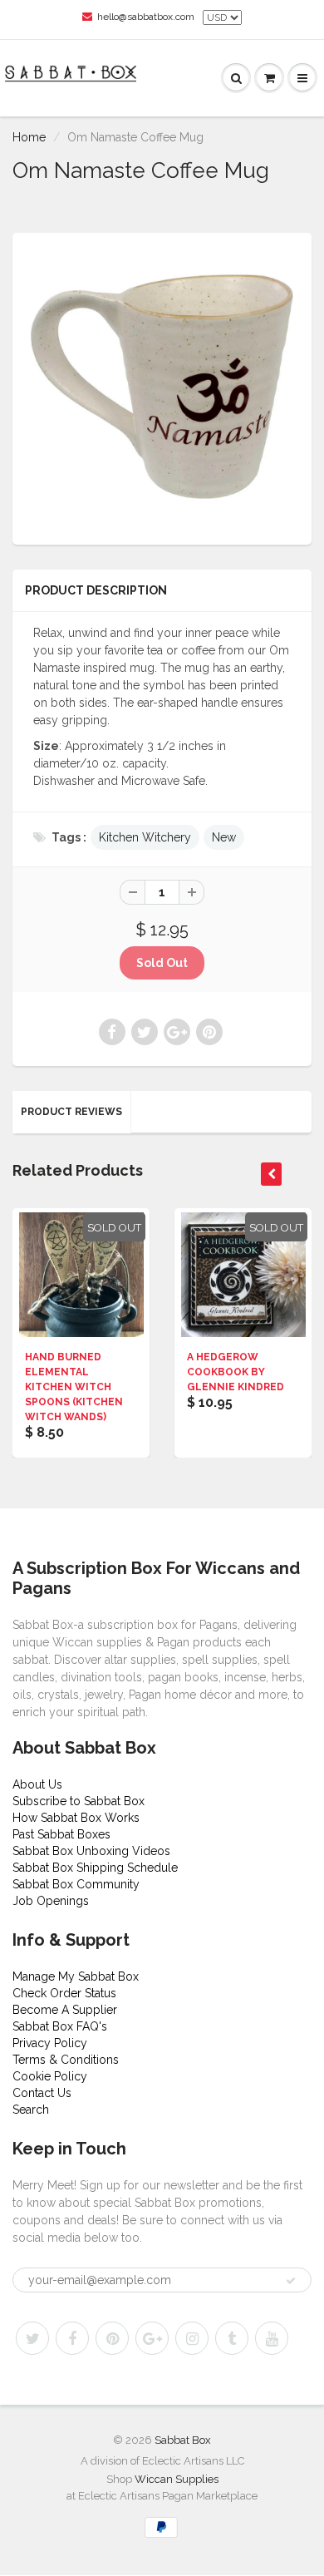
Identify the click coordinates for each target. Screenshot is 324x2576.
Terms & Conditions (66, 2060)
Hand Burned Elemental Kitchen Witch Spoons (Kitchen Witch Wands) (74, 1387)
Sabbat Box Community (76, 1884)
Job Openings (51, 1901)
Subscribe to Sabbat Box (79, 1801)
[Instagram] (192, 2338)
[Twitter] (32, 2338)
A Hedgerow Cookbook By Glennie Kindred (236, 1372)
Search (31, 2110)
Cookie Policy (50, 2076)
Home (29, 137)
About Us (37, 1784)
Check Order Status (64, 1993)
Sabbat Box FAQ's (60, 2026)
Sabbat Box (183, 2440)
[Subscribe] (291, 2281)
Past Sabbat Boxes (61, 1834)
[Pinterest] (112, 2338)
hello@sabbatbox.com (146, 17)
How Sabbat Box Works (76, 1818)
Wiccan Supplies (177, 2479)
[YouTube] (272, 2338)
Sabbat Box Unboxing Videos (91, 1851)
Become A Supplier (65, 2010)
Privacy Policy (50, 2043)
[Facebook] (72, 2338)
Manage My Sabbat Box (76, 1976)
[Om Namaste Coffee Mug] (162, 387)
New (224, 837)
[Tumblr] (232, 2338)
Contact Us (42, 2093)
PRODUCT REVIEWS (71, 1112)
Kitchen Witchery (145, 837)
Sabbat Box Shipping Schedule (95, 1868)
